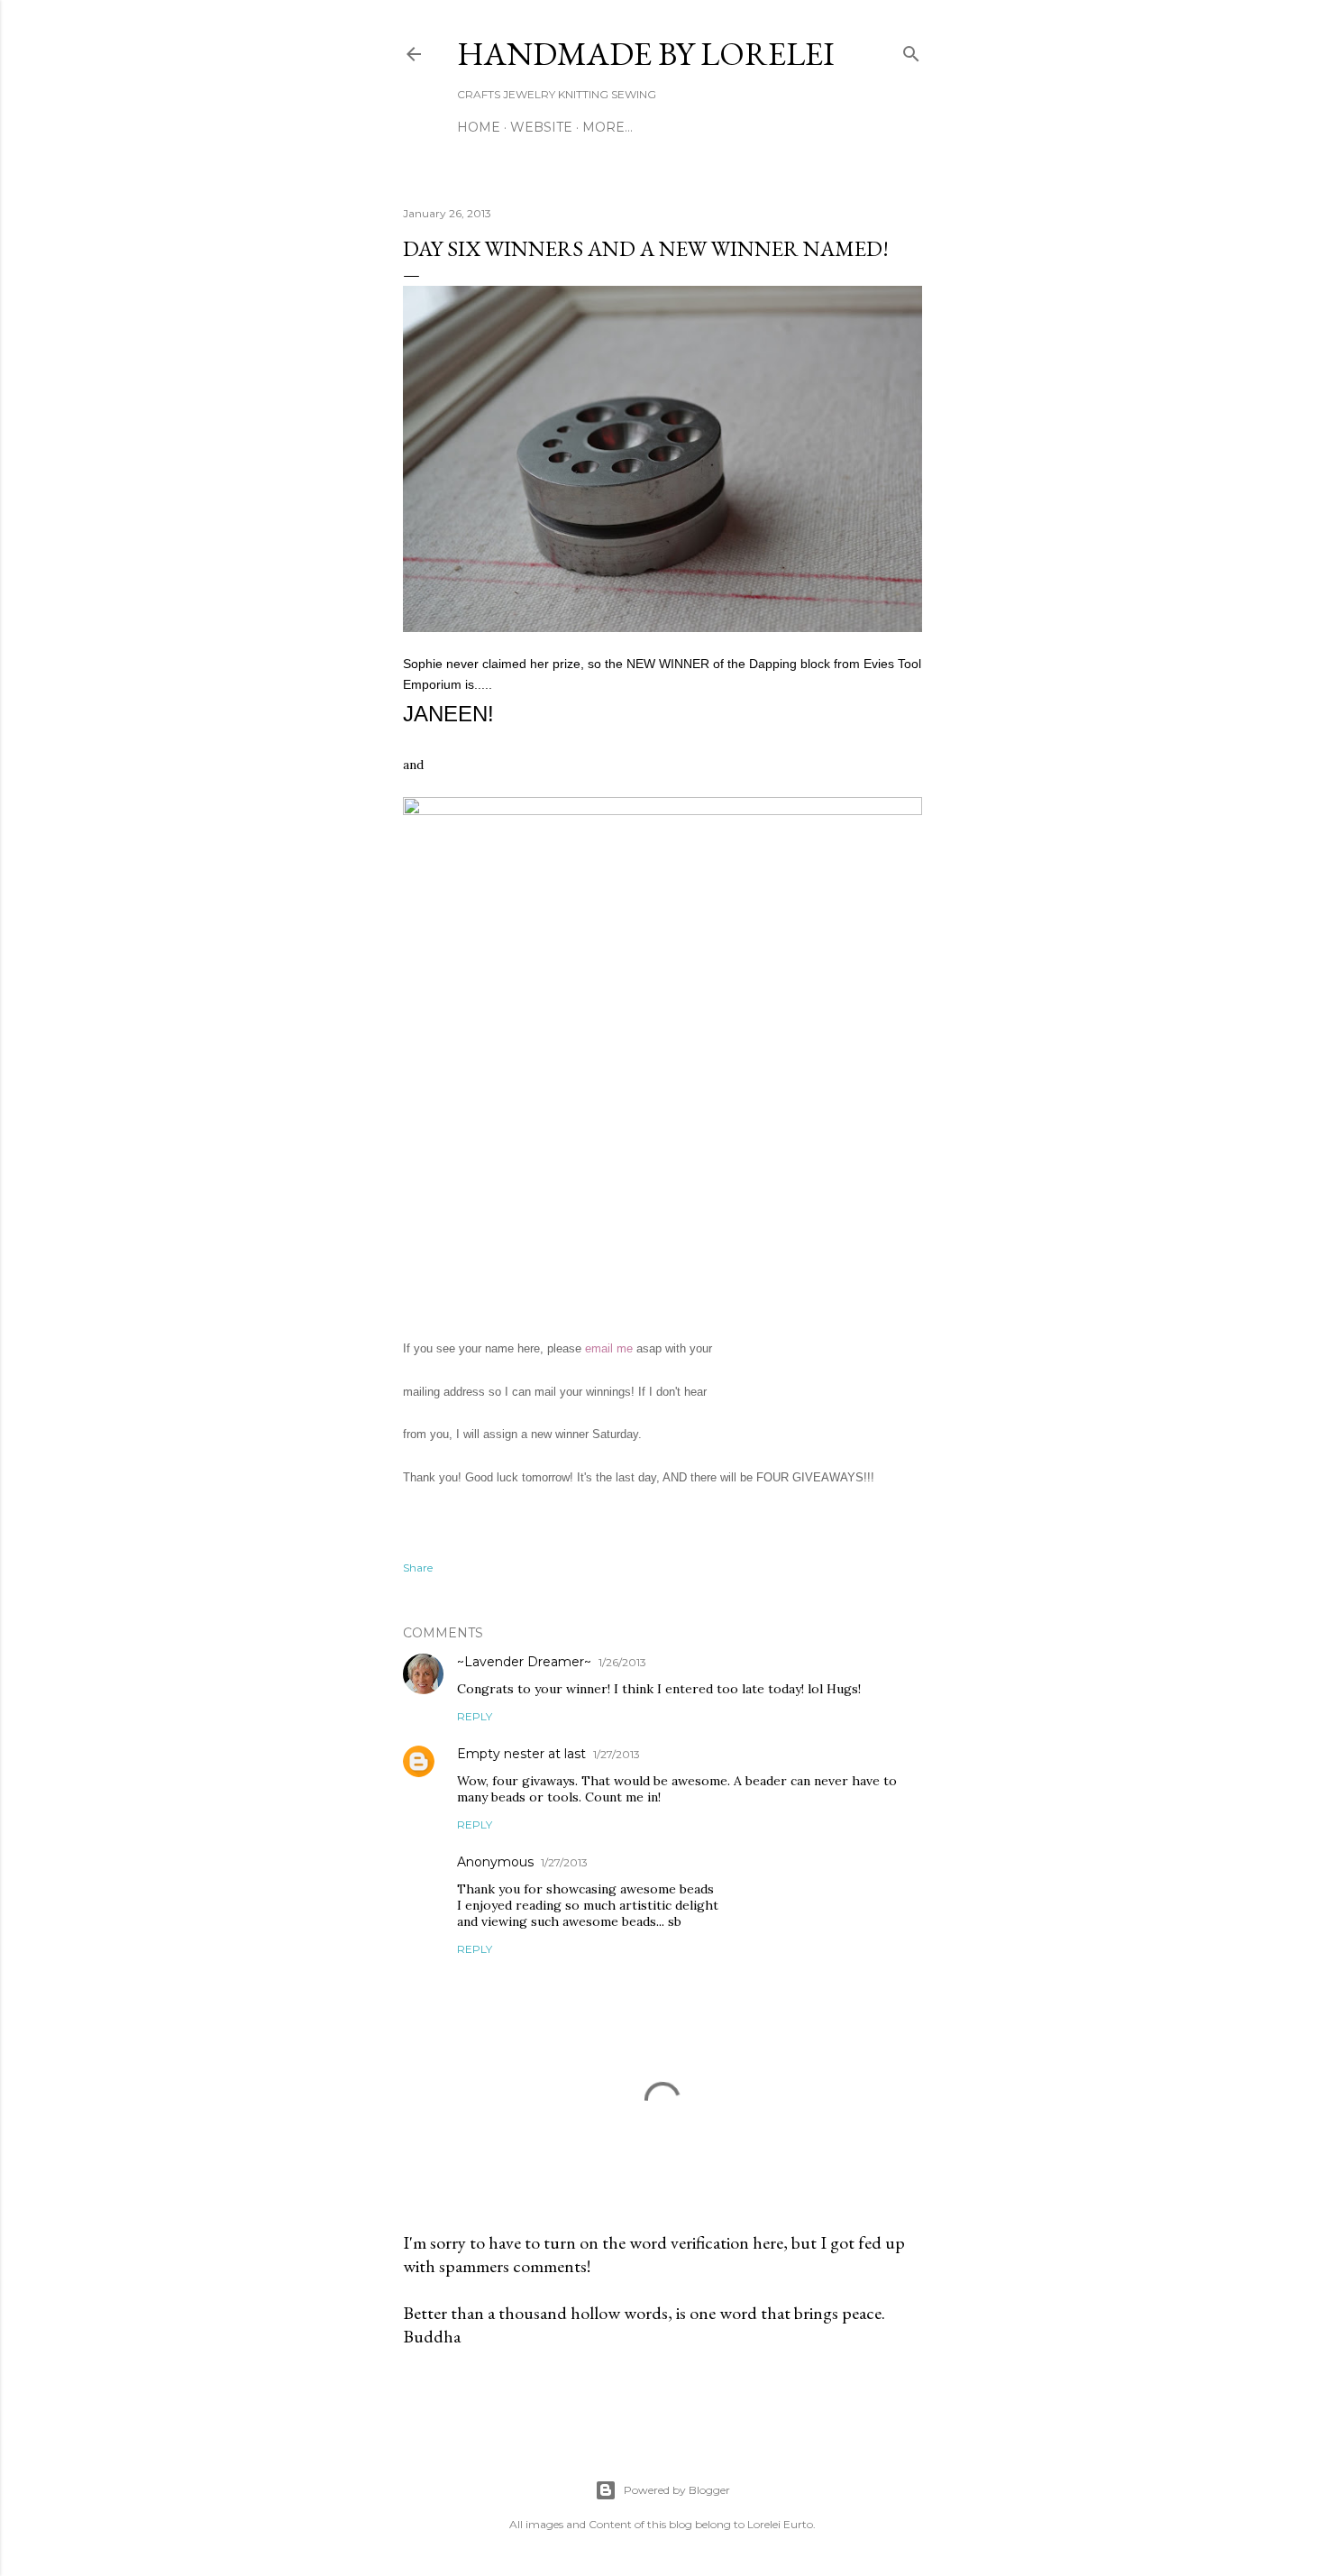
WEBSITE (541, 127)
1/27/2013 (617, 1754)
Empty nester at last (521, 1754)
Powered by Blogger (677, 2490)
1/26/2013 (622, 1662)
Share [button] (418, 1568)
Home (479, 127)
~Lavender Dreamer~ (524, 1662)
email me (607, 1348)
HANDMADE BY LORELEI (646, 54)
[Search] (911, 50)
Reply (475, 1716)
